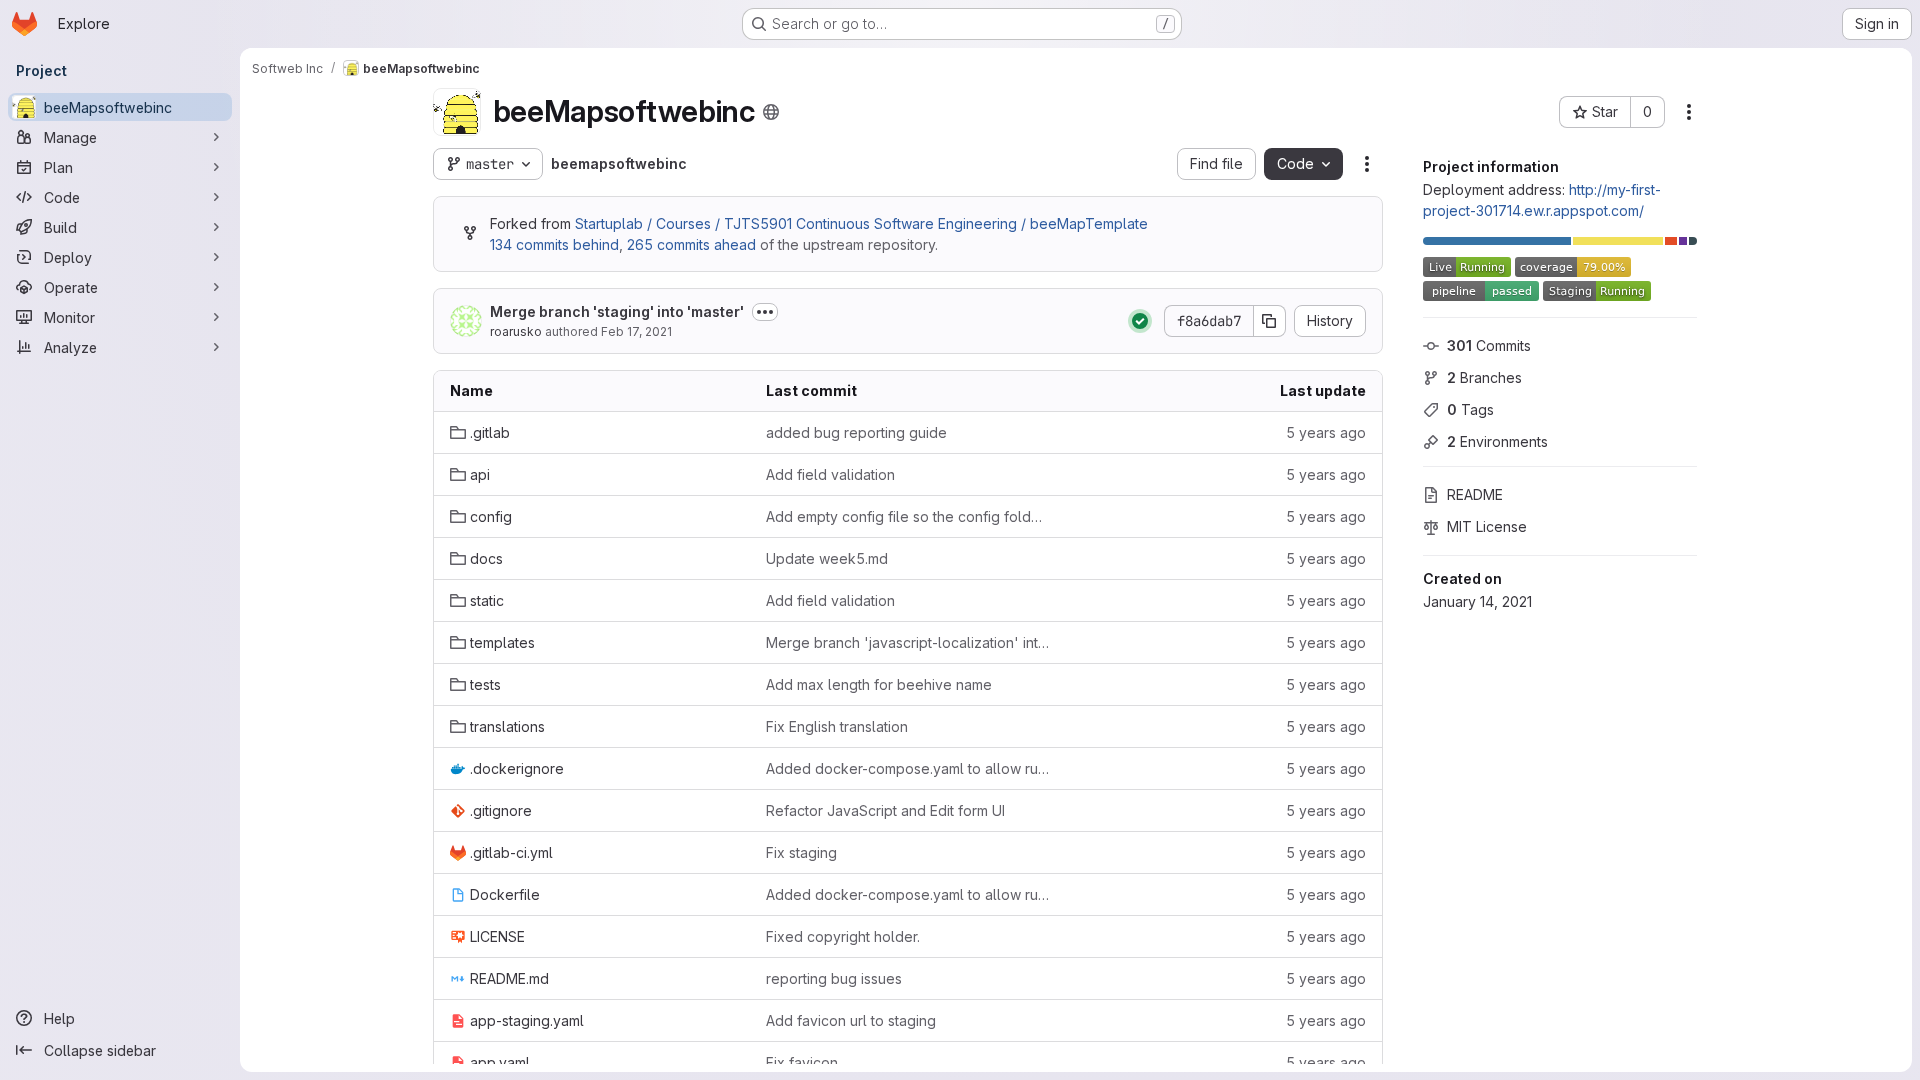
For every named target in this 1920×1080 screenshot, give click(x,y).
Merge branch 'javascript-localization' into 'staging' (908, 642)
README (1475, 494)
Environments (1497, 441)
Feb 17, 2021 (636, 331)
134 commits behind (554, 244)
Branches (1484, 377)
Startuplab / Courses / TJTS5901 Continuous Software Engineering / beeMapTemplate (861, 223)
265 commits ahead (691, 244)
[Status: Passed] (1140, 321)
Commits (1489, 345)
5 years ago (1326, 432)
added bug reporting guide (856, 432)
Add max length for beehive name (879, 684)
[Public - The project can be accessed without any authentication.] (771, 112)
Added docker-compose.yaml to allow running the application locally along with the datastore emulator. (908, 768)
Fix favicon (802, 1062)
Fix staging (801, 852)
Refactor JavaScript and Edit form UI (885, 810)
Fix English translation (837, 726)
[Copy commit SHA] (1270, 321)
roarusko (516, 331)
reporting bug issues (834, 978)
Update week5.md (827, 558)
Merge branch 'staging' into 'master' (617, 311)
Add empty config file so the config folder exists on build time (908, 516)
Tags (1470, 409)
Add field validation (830, 474)
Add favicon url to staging (851, 1020)
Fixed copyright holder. (843, 936)
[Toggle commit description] (765, 312)
